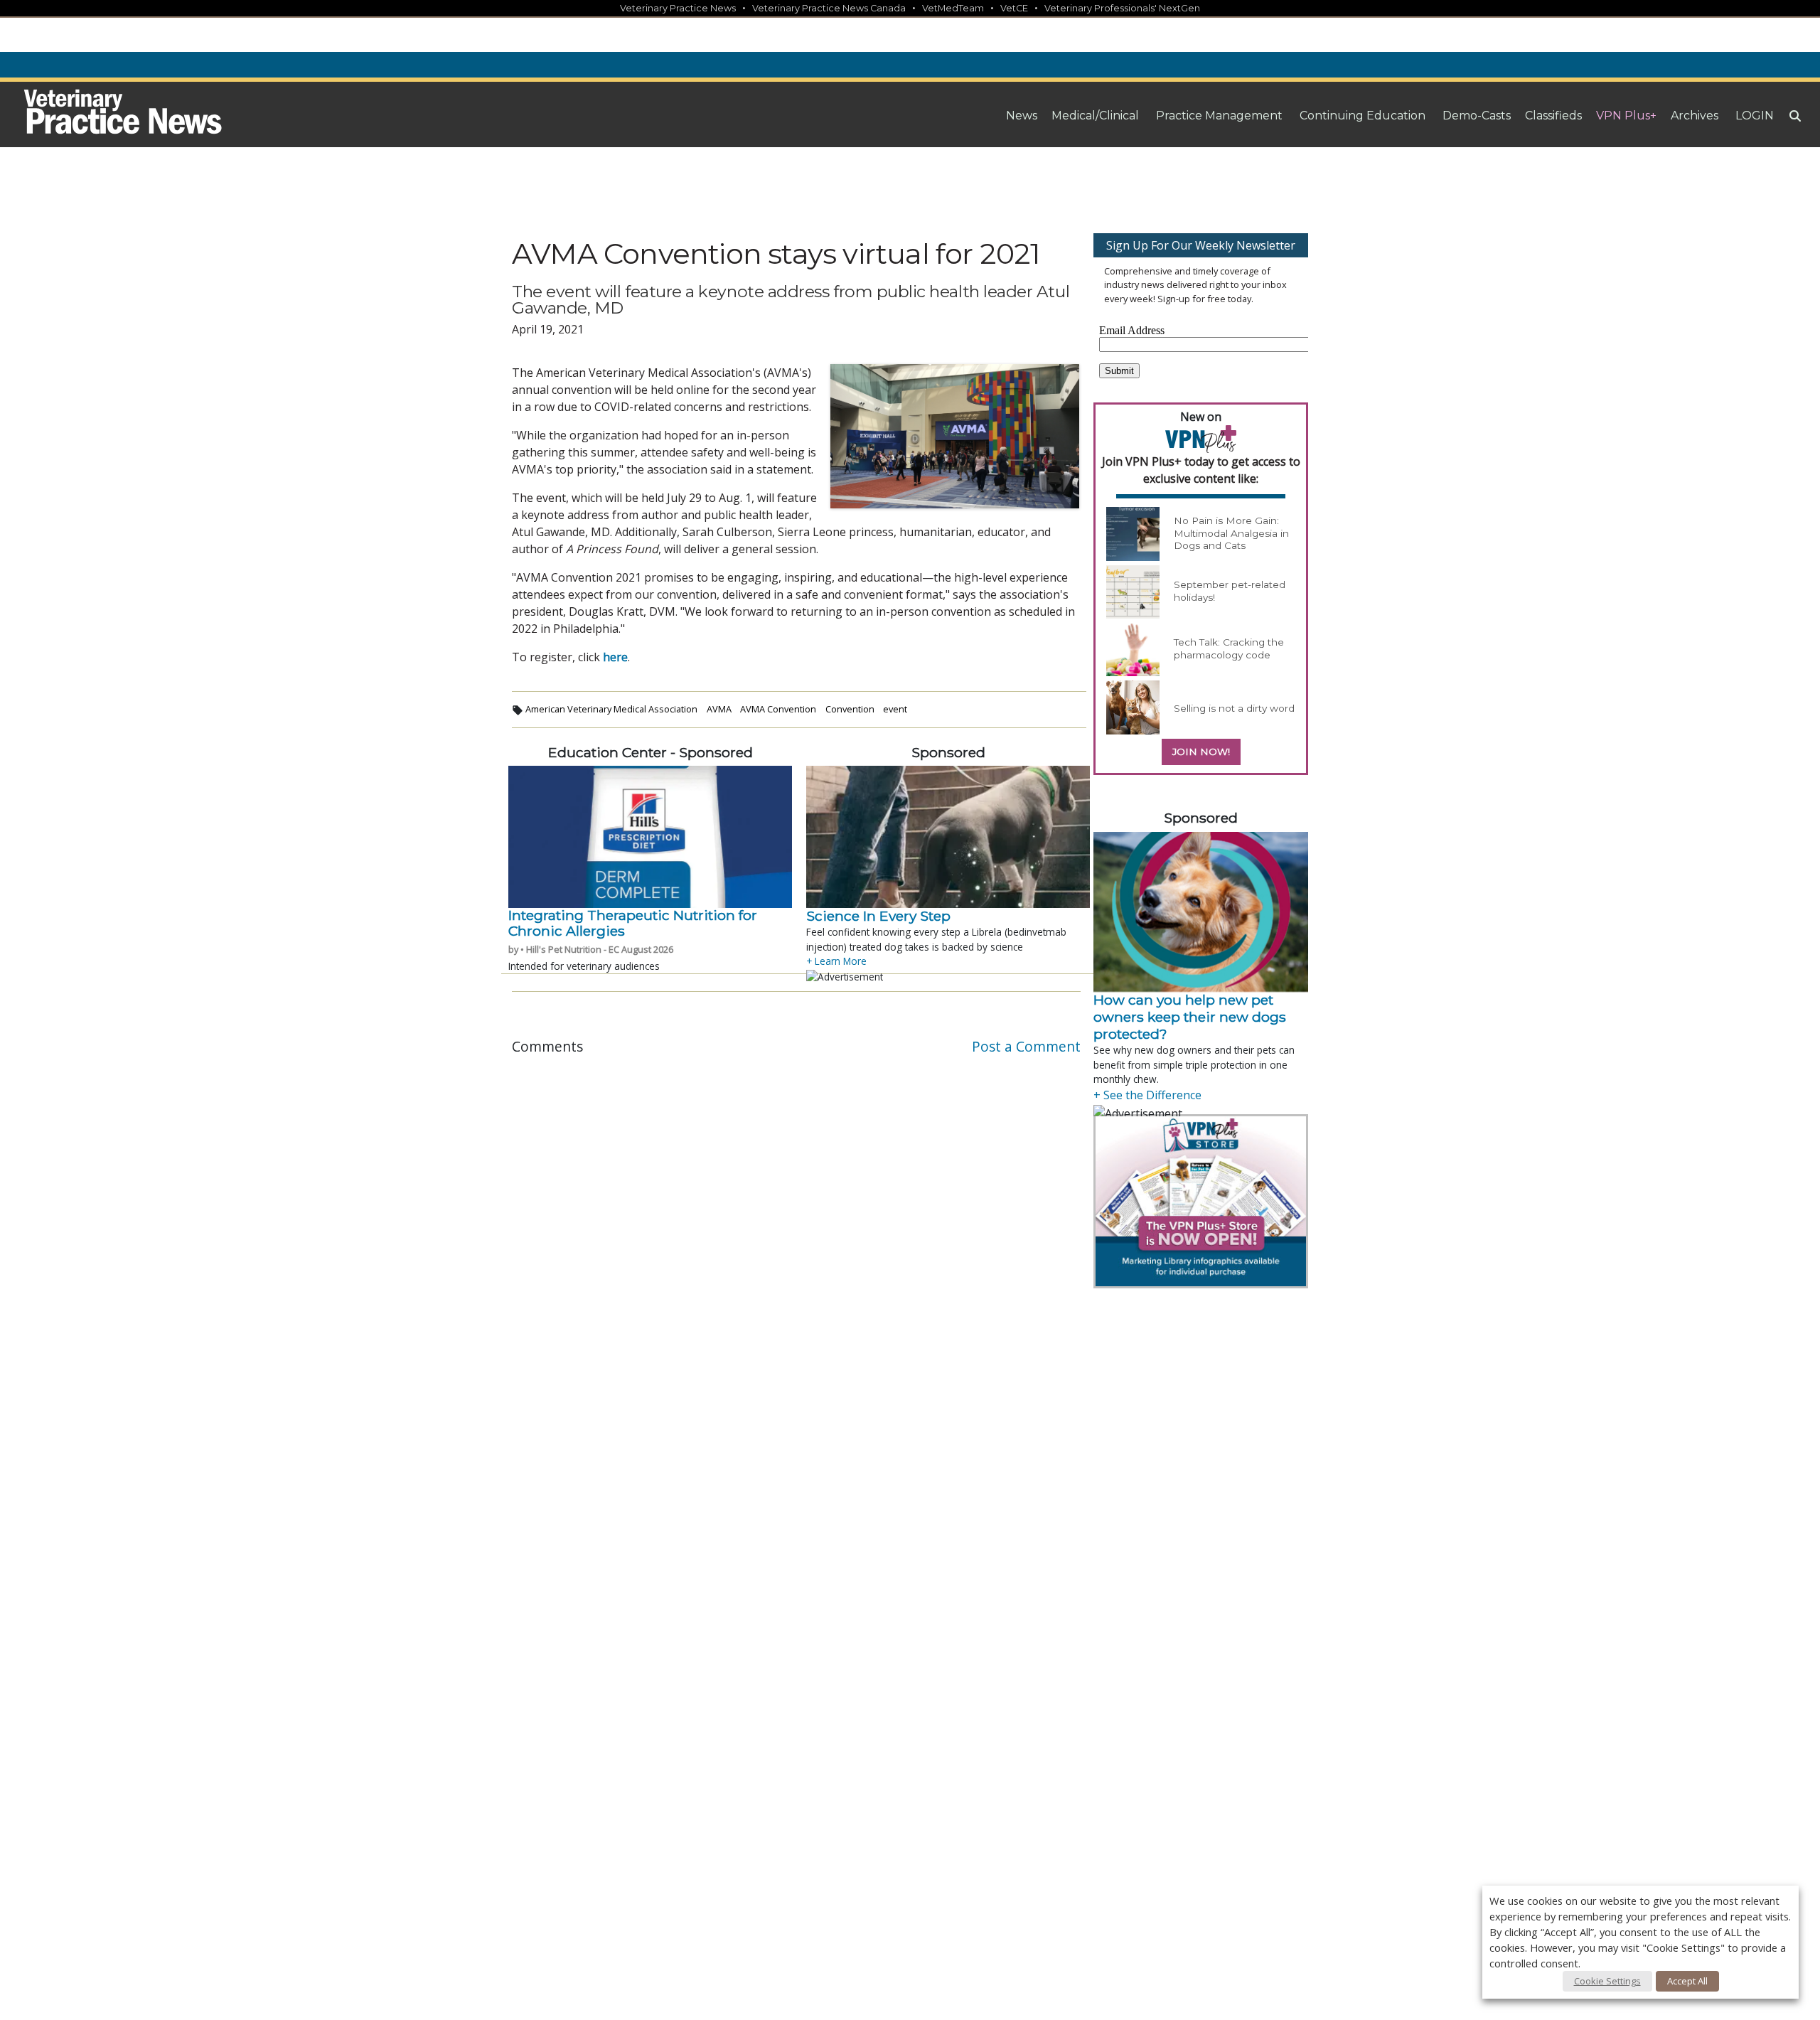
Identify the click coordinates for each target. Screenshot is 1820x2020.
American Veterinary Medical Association (611, 709)
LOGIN (1755, 116)
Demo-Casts (1477, 116)
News (1022, 116)
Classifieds (1553, 116)
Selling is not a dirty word (1234, 708)
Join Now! (1201, 752)
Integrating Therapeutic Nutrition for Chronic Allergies (633, 923)
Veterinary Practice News (678, 8)
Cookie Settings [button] (1607, 1981)
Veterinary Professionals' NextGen (1122, 8)
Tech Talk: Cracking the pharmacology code (1229, 648)
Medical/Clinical (1095, 116)
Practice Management (1219, 116)
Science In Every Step (878, 916)
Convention (850, 709)
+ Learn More (836, 961)
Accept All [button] (1687, 1981)
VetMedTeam (953, 8)
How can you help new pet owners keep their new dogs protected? (1190, 1017)
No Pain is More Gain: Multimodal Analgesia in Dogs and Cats (1231, 533)
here (615, 657)
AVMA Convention (778, 709)
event (895, 709)
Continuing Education (1363, 116)
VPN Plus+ (1626, 116)
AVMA (719, 709)
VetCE (1014, 8)
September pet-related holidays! (1230, 591)
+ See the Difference (1147, 1095)
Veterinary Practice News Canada (829, 8)
